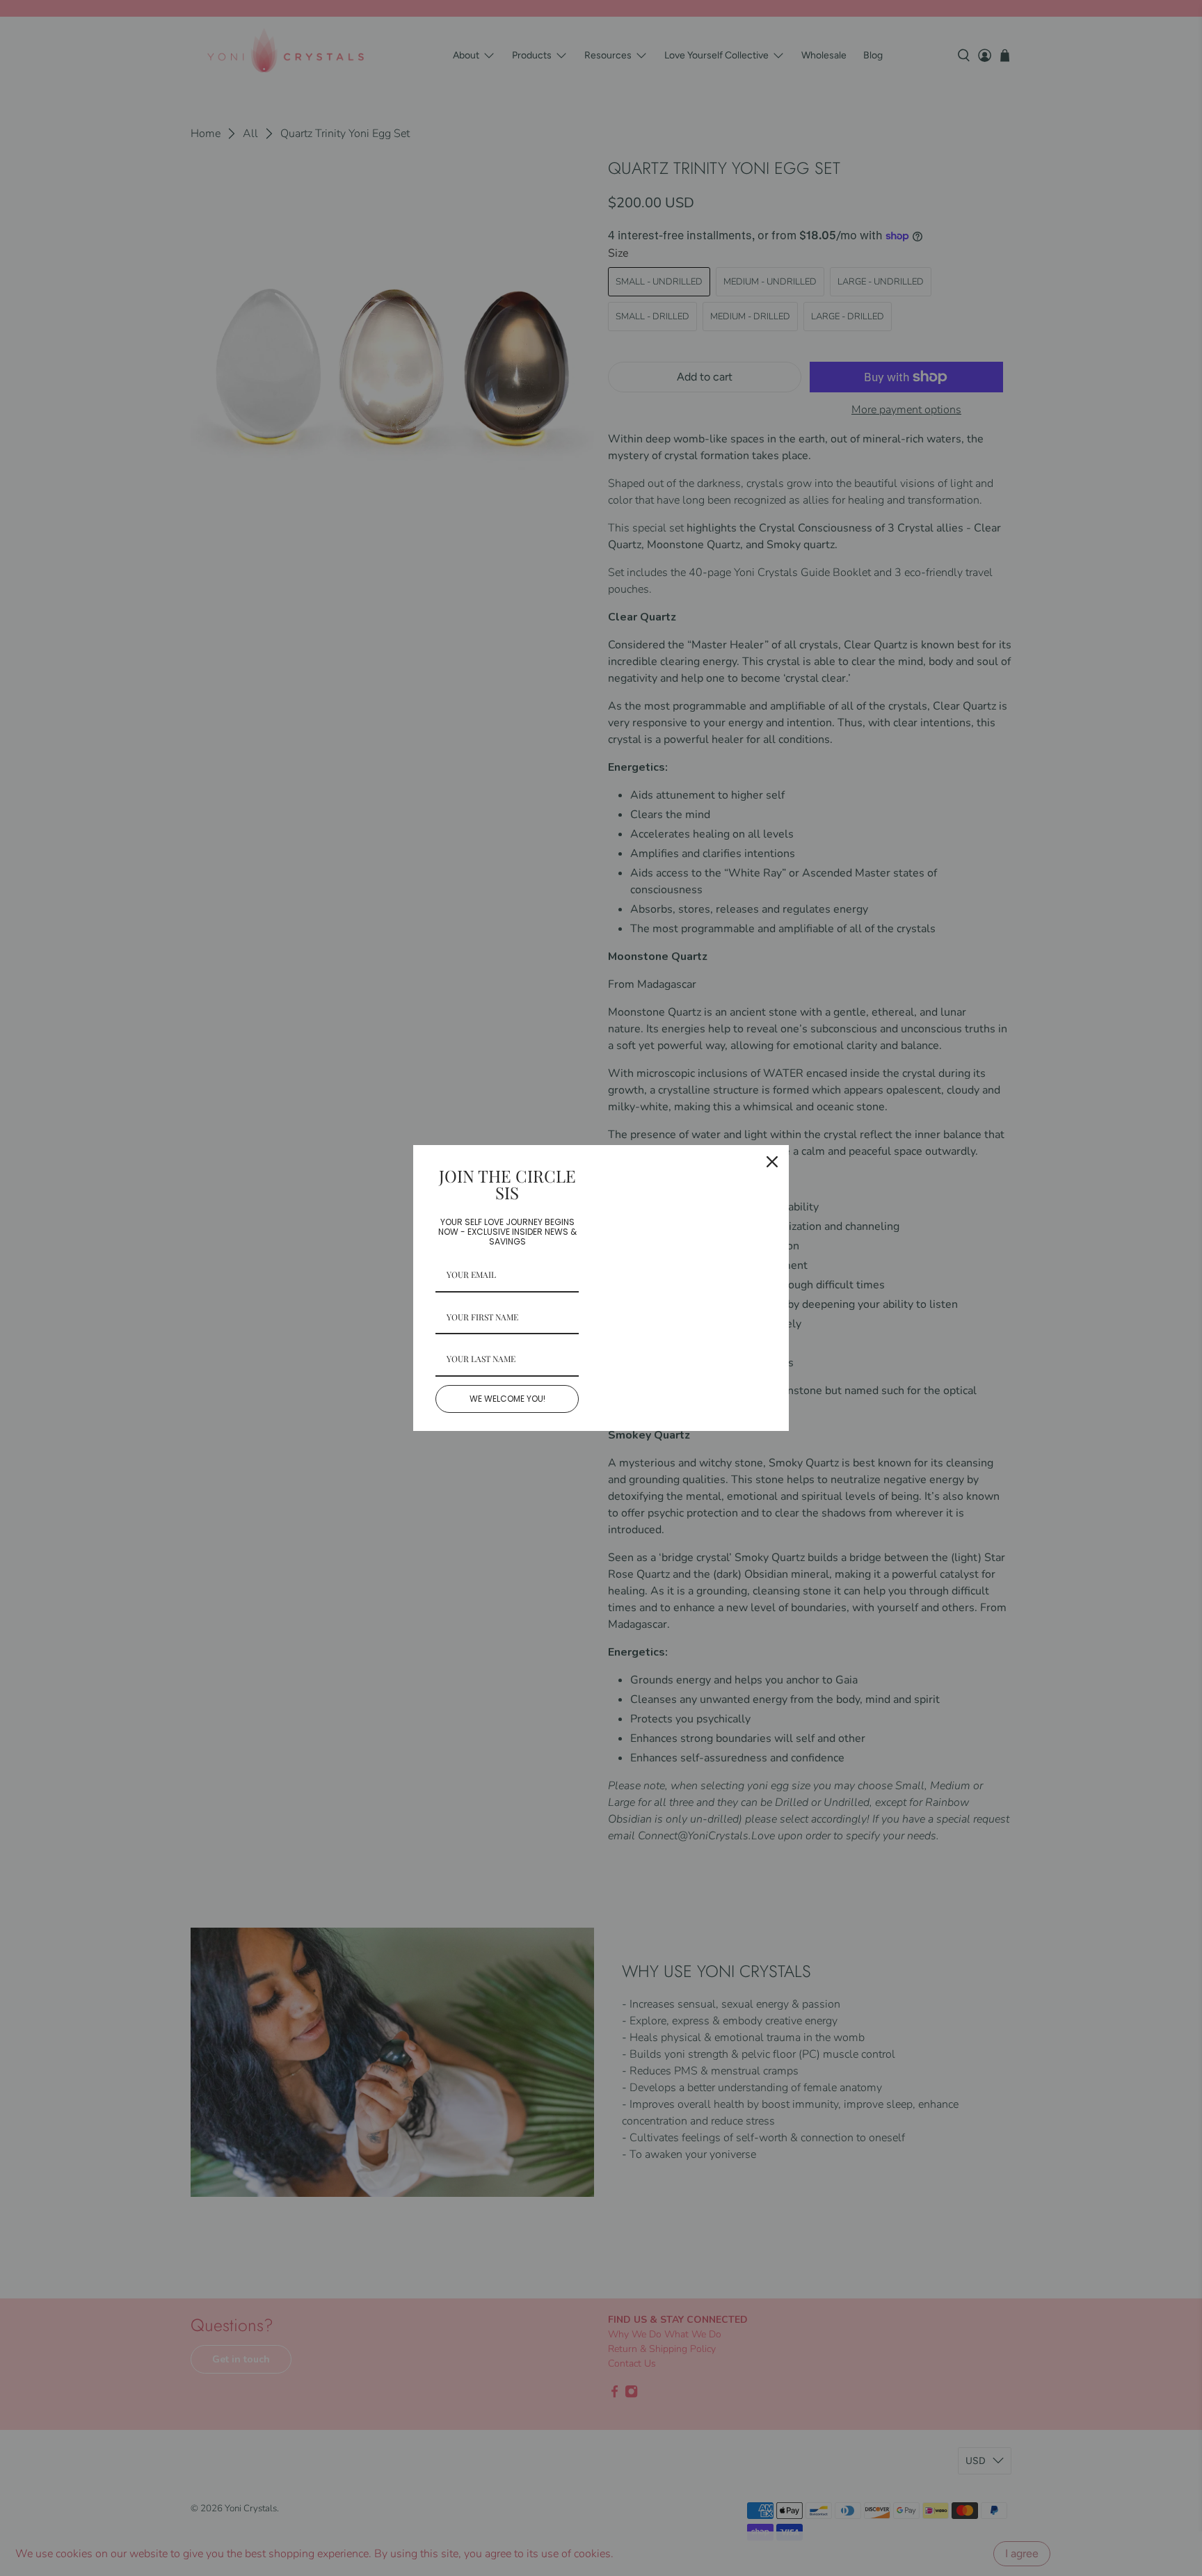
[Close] (772, 1162)
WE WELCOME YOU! (507, 1399)
